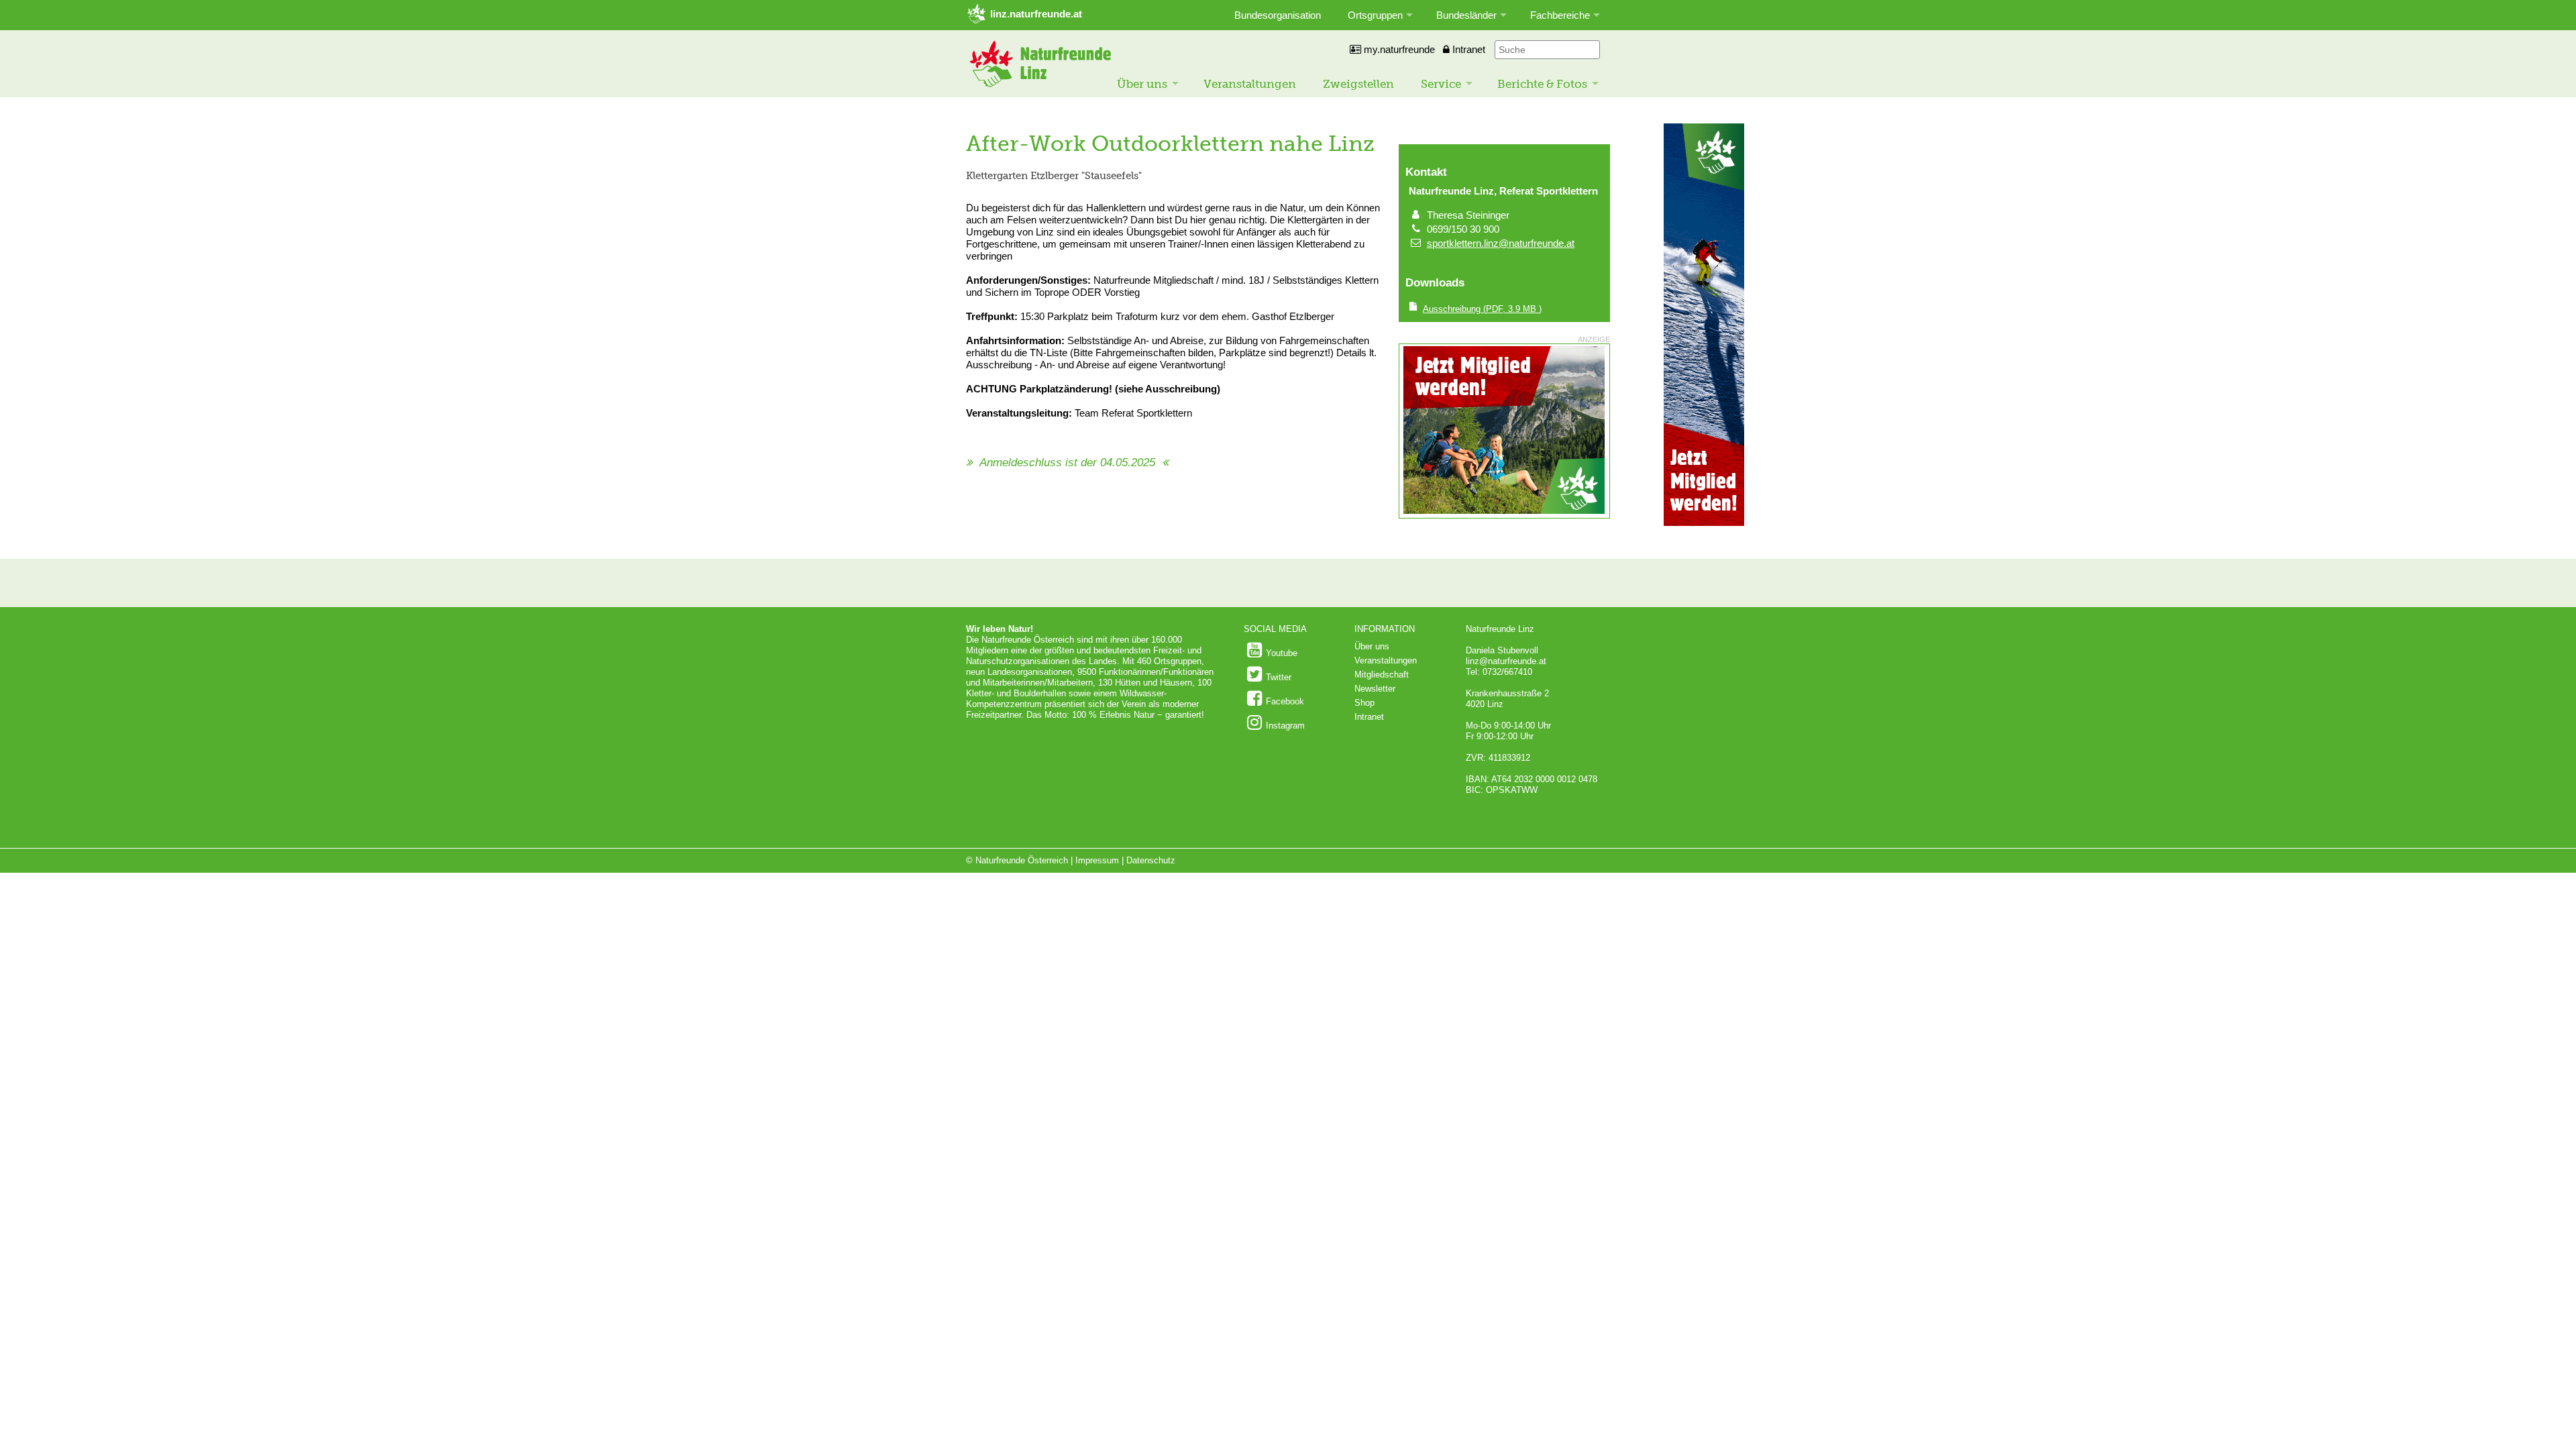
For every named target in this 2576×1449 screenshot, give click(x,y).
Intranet (1467, 49)
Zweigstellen (1358, 84)
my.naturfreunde (1398, 49)
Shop (1364, 703)
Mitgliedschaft (1382, 675)
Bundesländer (1466, 15)
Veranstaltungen (1250, 84)
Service (1441, 84)
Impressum (1097, 860)
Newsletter (1375, 689)
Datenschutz (1151, 860)
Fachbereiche (1560, 15)
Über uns (1142, 84)
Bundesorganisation (1278, 15)
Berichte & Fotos (1542, 84)
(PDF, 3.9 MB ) (1482, 309)
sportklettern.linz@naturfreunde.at (1501, 243)
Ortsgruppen (1375, 15)
